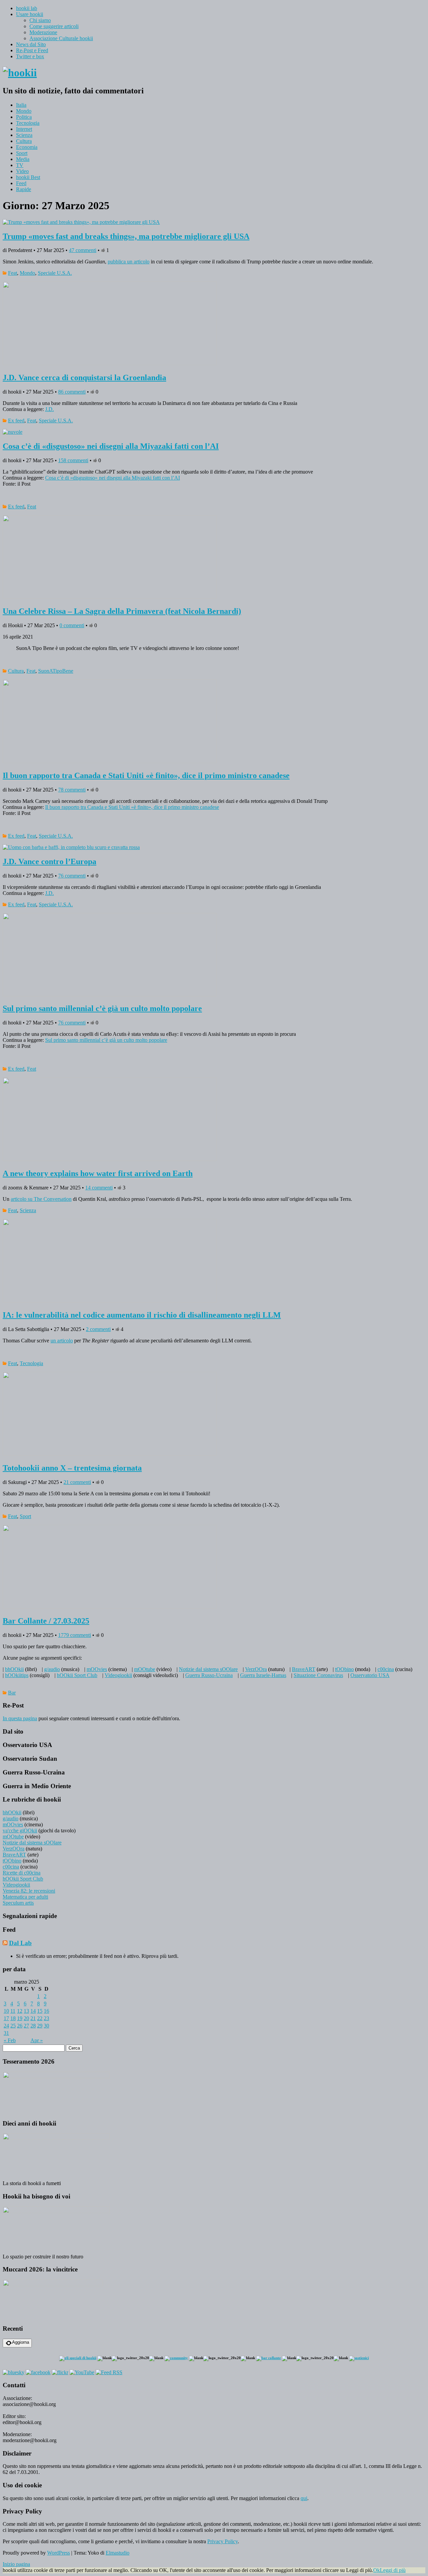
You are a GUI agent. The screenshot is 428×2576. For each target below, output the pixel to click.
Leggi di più (393, 2570)
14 (33, 2011)
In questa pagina (20, 1718)
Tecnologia (28, 123)
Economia (27, 147)
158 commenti (73, 460)
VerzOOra (256, 1669)
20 (26, 2018)
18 (13, 2018)
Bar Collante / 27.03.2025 (46, 1621)
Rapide (24, 189)
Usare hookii (30, 14)
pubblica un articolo (129, 262)
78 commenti (72, 790)
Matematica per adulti (25, 1897)
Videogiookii (118, 1675)
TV (20, 165)
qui (304, 2498)
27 (26, 2026)
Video (22, 171)
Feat (13, 273)
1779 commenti (75, 1635)
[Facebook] (38, 2372)
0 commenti (72, 625)
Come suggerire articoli (54, 26)
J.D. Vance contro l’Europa (49, 861)
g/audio (52, 1669)
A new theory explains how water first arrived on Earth (98, 1173)
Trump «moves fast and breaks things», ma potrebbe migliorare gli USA (126, 236)
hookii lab (27, 8)
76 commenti (72, 876)
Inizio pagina (16, 2564)
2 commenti (98, 1329)
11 (13, 2011)
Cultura (24, 141)
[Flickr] (60, 2372)
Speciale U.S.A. (55, 273)
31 (6, 2033)
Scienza (24, 135)
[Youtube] (82, 2372)
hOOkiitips (17, 1675)
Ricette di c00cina (22, 1873)
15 (40, 2011)
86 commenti (72, 392)
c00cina (386, 1669)
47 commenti (83, 250)
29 (40, 2026)
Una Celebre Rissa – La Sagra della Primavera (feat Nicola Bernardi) (122, 611)
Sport (22, 153)
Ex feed (16, 421)
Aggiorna (21, 2342)
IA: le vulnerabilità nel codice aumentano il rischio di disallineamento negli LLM (142, 1315)
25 (13, 2026)
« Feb (10, 2040)
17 (6, 2018)
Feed (21, 183)
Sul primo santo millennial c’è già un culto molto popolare (102, 1008)
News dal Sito (31, 44)
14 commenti (99, 1188)
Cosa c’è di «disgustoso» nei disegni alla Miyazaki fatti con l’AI (111, 446)
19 (20, 2018)
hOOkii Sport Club (77, 1675)
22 (40, 2018)
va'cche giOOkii (20, 1831)
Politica (24, 117)
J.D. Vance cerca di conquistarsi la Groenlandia (84, 378)
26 (20, 2026)
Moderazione (43, 32)
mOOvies (97, 1669)
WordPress (59, 2553)
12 (20, 2011)
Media (23, 159)
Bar (12, 1693)
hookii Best (28, 177)
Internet (24, 129)
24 (6, 2026)
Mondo (24, 111)
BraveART (304, 1669)
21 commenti (77, 1482)
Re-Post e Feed (32, 50)
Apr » (37, 2040)
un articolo (62, 1341)
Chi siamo (40, 20)
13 (26, 2011)
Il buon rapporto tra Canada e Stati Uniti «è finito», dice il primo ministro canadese (146, 775)
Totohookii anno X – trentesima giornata (72, 1468)
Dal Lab (20, 1943)
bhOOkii (14, 1669)
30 (46, 2026)
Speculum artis (18, 1903)
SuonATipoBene (56, 671)
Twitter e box (30, 56)
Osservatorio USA (370, 1675)
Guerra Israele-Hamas (263, 1675)
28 (33, 2026)
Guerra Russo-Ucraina (209, 1675)
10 (6, 2011)
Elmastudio (118, 2553)
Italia (21, 105)
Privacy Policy (223, 2541)
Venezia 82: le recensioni (29, 1891)
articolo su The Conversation (41, 1199)
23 (46, 2018)
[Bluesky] (14, 2372)
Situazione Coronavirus (318, 1675)
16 (46, 2011)
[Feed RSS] (109, 2372)
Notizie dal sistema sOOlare (208, 1669)
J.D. (49, 409)
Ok (377, 2570)
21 (33, 2018)
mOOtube (145, 1669)
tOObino (344, 1669)
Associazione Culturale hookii (61, 38)
